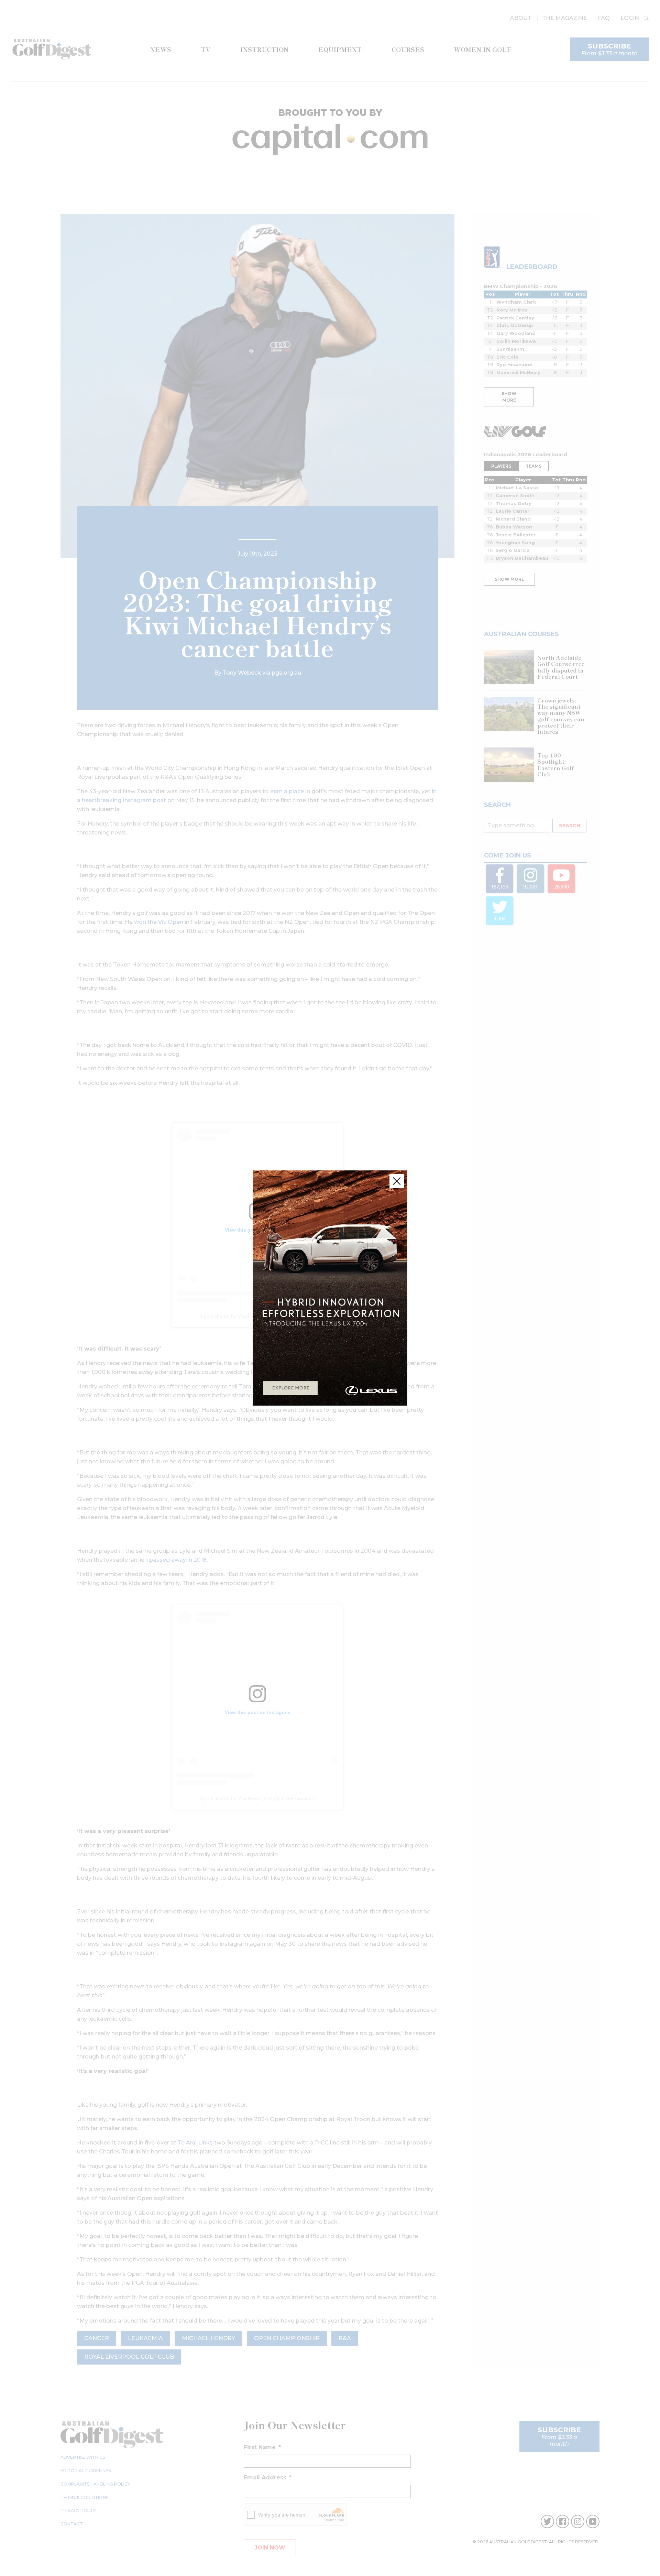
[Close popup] (397, 1181)
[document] (330, 1288)
